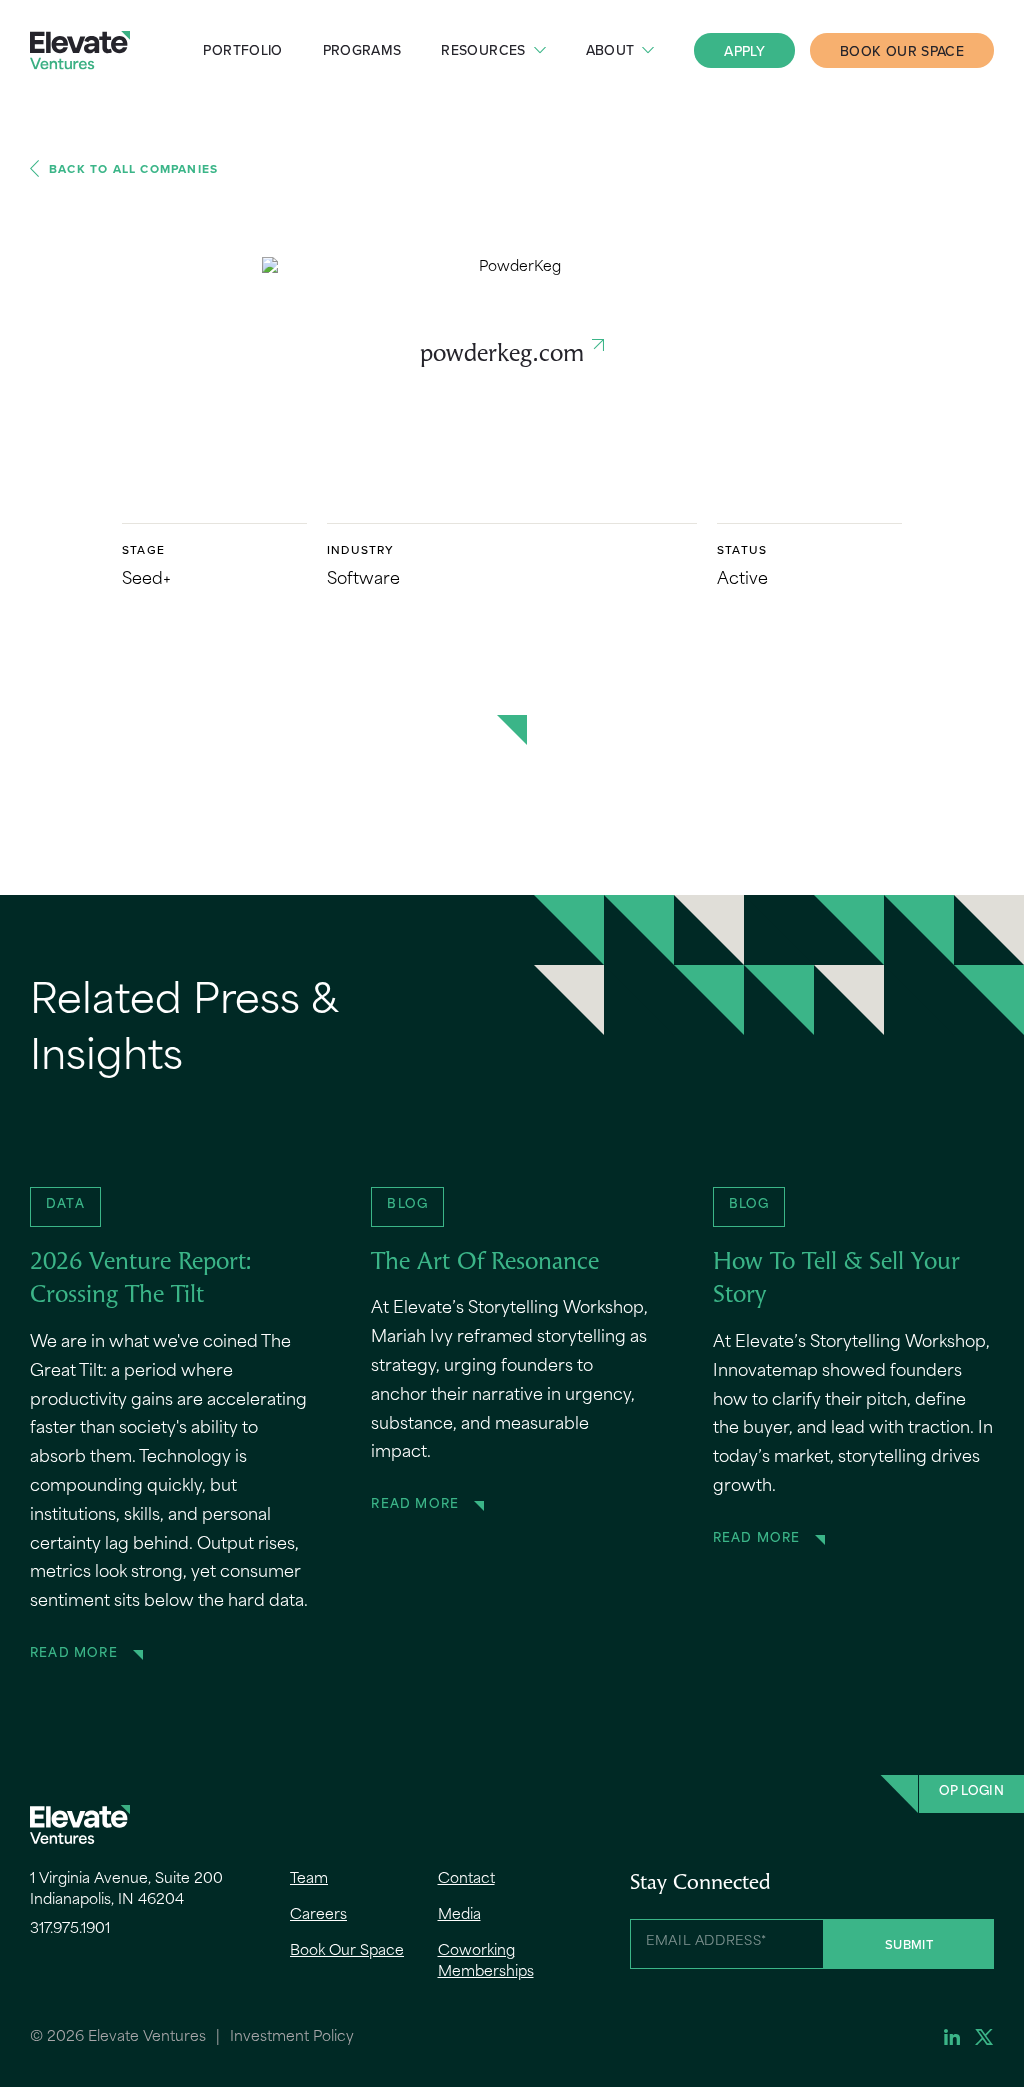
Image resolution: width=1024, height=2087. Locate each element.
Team (309, 1879)
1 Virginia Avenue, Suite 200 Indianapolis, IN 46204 (126, 1890)
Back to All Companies (133, 168)
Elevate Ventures (80, 50)
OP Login (971, 1792)
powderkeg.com (502, 355)
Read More (74, 1654)
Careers (318, 1915)
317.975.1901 (70, 1929)
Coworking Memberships (486, 1962)
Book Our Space (902, 51)
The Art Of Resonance (485, 1263)
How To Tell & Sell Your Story (836, 1280)
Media (459, 1915)
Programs (362, 50)
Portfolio (242, 50)
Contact (466, 1879)
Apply (744, 51)
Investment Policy (292, 2037)
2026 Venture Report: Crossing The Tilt (141, 1280)
